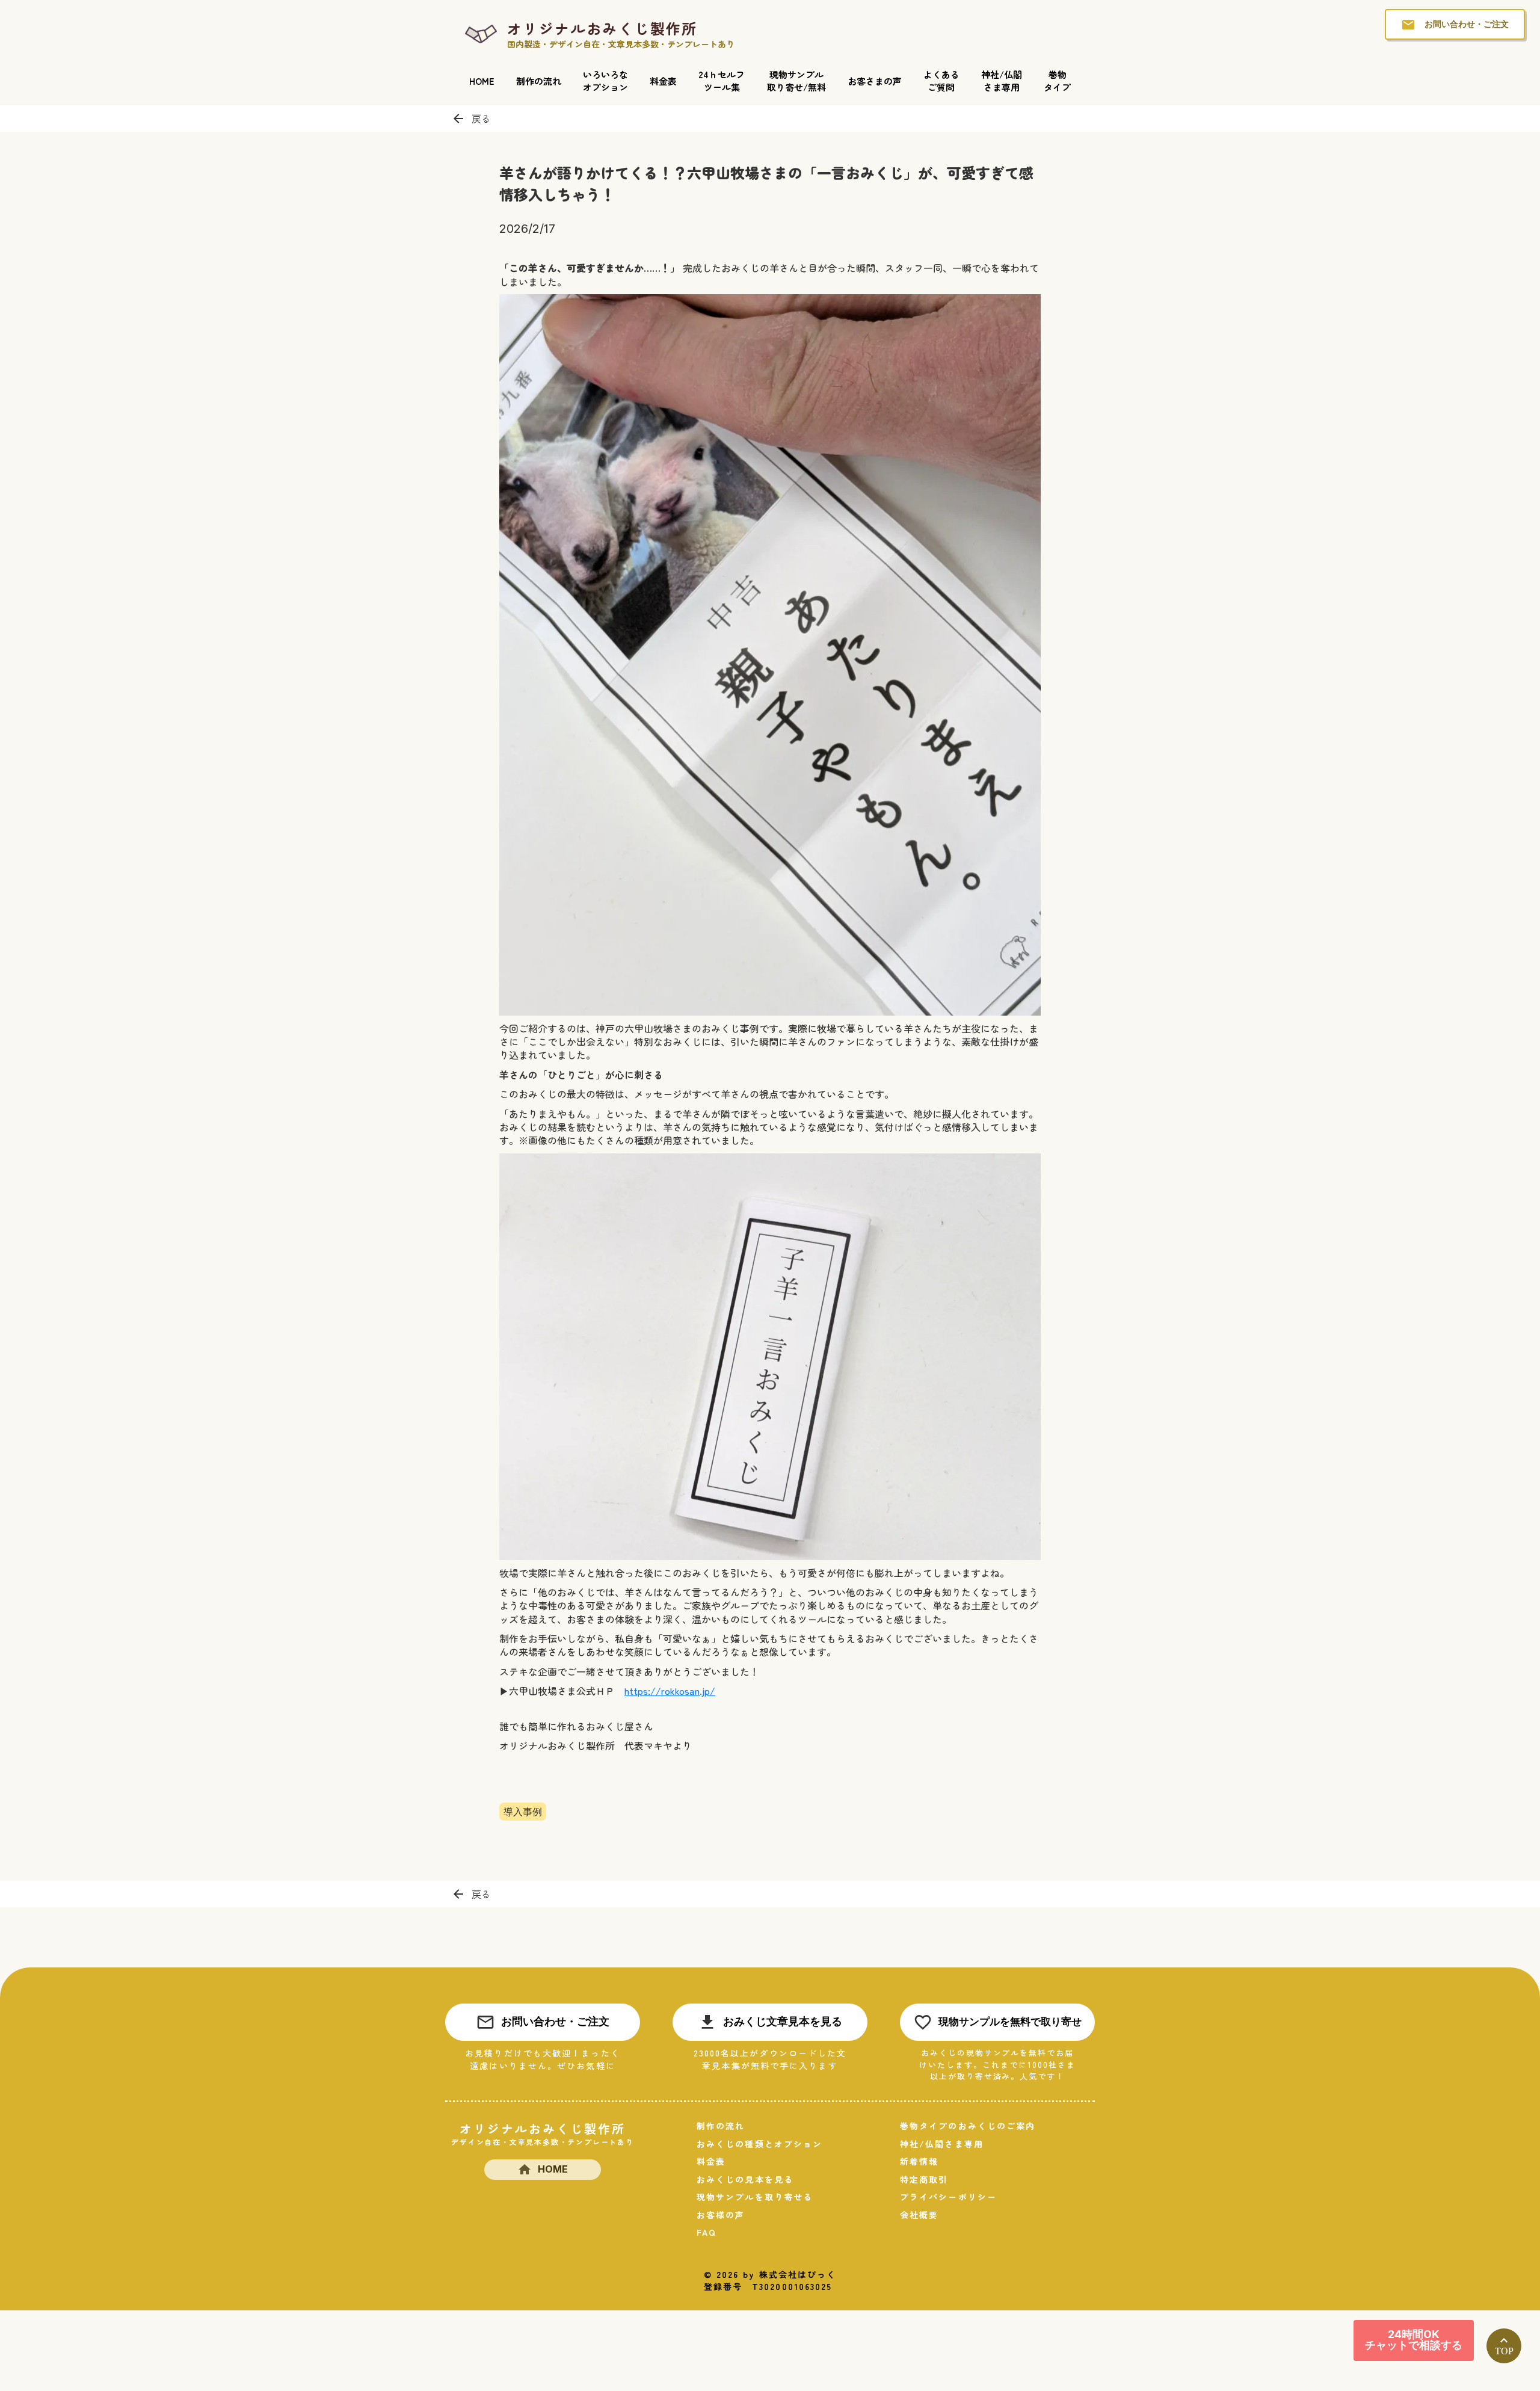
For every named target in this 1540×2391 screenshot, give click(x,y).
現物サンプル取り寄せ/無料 (796, 81)
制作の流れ (539, 81)
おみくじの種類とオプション (759, 2144)
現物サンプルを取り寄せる (755, 2197)
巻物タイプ (1057, 81)
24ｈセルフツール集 (722, 81)
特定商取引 (924, 2180)
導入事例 (523, 1811)
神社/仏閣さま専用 (1002, 81)
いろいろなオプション (605, 81)
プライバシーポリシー (948, 2197)
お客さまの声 (875, 81)
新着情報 (919, 2161)
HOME (482, 81)
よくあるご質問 (941, 81)
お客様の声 (721, 2215)
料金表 (663, 81)
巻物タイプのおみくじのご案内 (968, 2126)
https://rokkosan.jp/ (670, 1691)
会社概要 (919, 2215)
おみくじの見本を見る (745, 2180)
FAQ (707, 2232)
